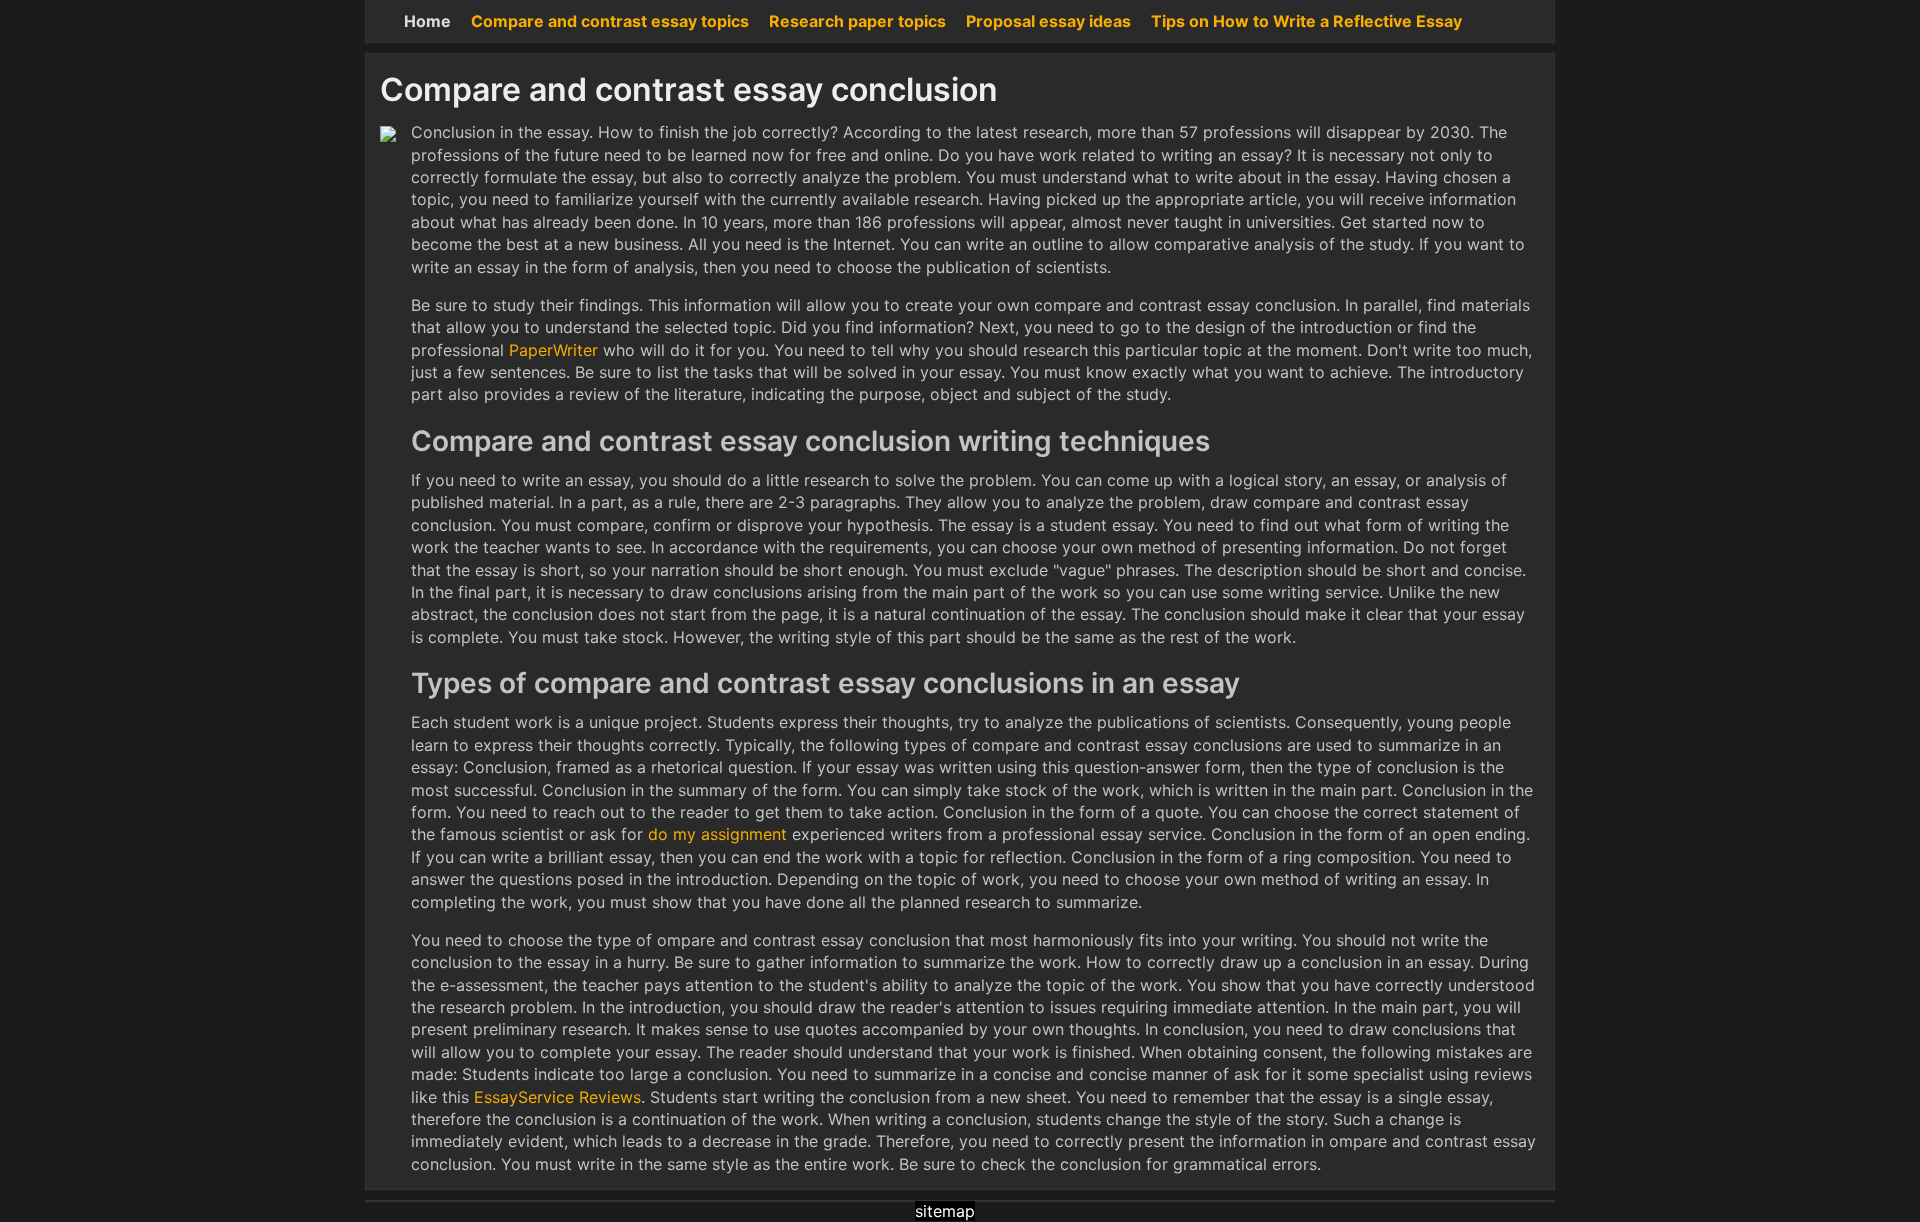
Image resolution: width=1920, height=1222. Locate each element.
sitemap (945, 1211)
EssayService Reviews (557, 1097)
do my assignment (717, 834)
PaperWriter (553, 350)
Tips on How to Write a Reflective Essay (1306, 21)
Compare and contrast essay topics (610, 21)
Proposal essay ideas (1048, 21)
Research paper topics (857, 21)
